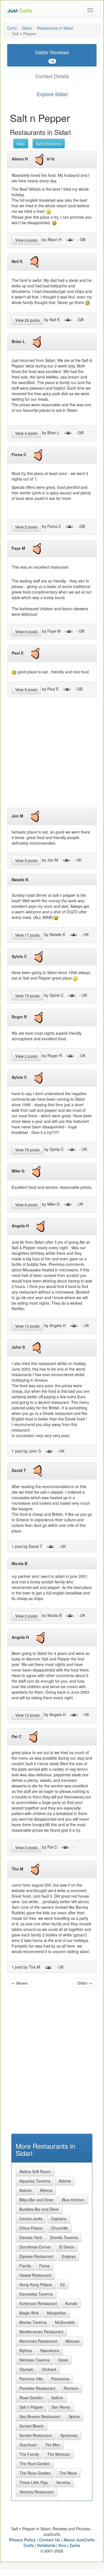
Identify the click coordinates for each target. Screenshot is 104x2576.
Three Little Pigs (34, 2482)
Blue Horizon (73, 2200)
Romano (71, 2388)
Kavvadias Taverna (36, 2294)
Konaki (71, 2303)
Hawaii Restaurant (35, 2275)
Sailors (57, 2398)
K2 (63, 2284)
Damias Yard (31, 2237)
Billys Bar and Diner (37, 2200)
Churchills (59, 2228)
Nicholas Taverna (35, 2360)
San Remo (61, 2407)
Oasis (63, 2360)
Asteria (65, 2181)
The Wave (68, 2473)
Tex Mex (53, 2445)
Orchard (49, 2369)
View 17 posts (27, 935)
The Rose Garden (35, 2473)
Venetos (63, 2482)
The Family (29, 2454)
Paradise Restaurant (37, 2388)
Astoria (25, 2190)
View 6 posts (26, 240)
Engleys (69, 2256)
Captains (59, 2219)
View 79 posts (27, 996)
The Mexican (59, 2454)
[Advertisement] (52, 755)
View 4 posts (26, 433)
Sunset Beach (32, 2426)
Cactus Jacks (31, 2219)
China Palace (31, 2228)
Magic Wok (29, 2313)
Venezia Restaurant (37, 2492)
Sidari (27, 28)
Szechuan (28, 2445)
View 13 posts (27, 1326)
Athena (46, 2190)
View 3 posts (26, 1847)
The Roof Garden (35, 2463)
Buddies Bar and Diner (39, 2209)
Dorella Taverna (64, 2237)
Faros (44, 2266)
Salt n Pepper (31, 2407)
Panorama (60, 2379)
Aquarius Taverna (35, 2181)
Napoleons (50, 2350)
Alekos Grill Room (35, 2171)
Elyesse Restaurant (36, 2256)
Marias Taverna (33, 2322)
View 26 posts (27, 320)
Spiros (74, 2416)
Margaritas (56, 2313)
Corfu (12, 28)
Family (25, 2266)
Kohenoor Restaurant (38, 2303)
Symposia (69, 2435)
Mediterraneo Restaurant (41, 2332)
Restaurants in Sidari (55, 28)
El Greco (67, 2247)
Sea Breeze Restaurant (40, 2416)
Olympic (26, 2369)
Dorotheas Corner (35, 2247)
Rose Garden (31, 2398)
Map (21, 144)
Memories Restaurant (38, 2341)
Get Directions (49, 144)
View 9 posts (26, 689)
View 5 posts (26, 527)
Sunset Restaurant (36, 2435)
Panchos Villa (31, 2379)
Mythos (26, 2350)
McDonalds (65, 2322)
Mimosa (72, 2341)
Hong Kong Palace (36, 2284)
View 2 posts (26, 1056)
